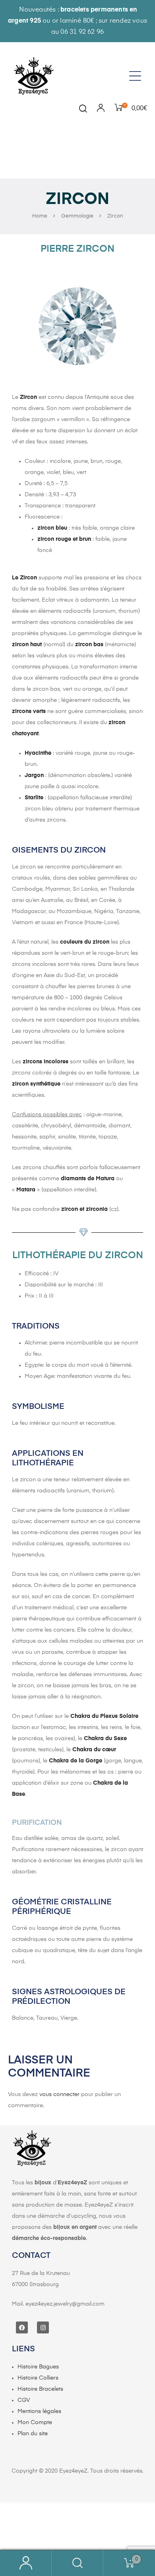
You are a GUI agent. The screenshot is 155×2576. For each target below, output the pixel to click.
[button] (138, 76)
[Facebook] (22, 2327)
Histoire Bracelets (40, 2389)
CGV (24, 2400)
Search (77, 2563)
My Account (26, 2563)
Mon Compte (35, 2423)
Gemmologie (77, 216)
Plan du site (33, 2434)
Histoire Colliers (38, 2378)
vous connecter (59, 2094)
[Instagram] (43, 2327)
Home (40, 216)
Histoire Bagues (38, 2367)
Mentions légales (39, 2411)
